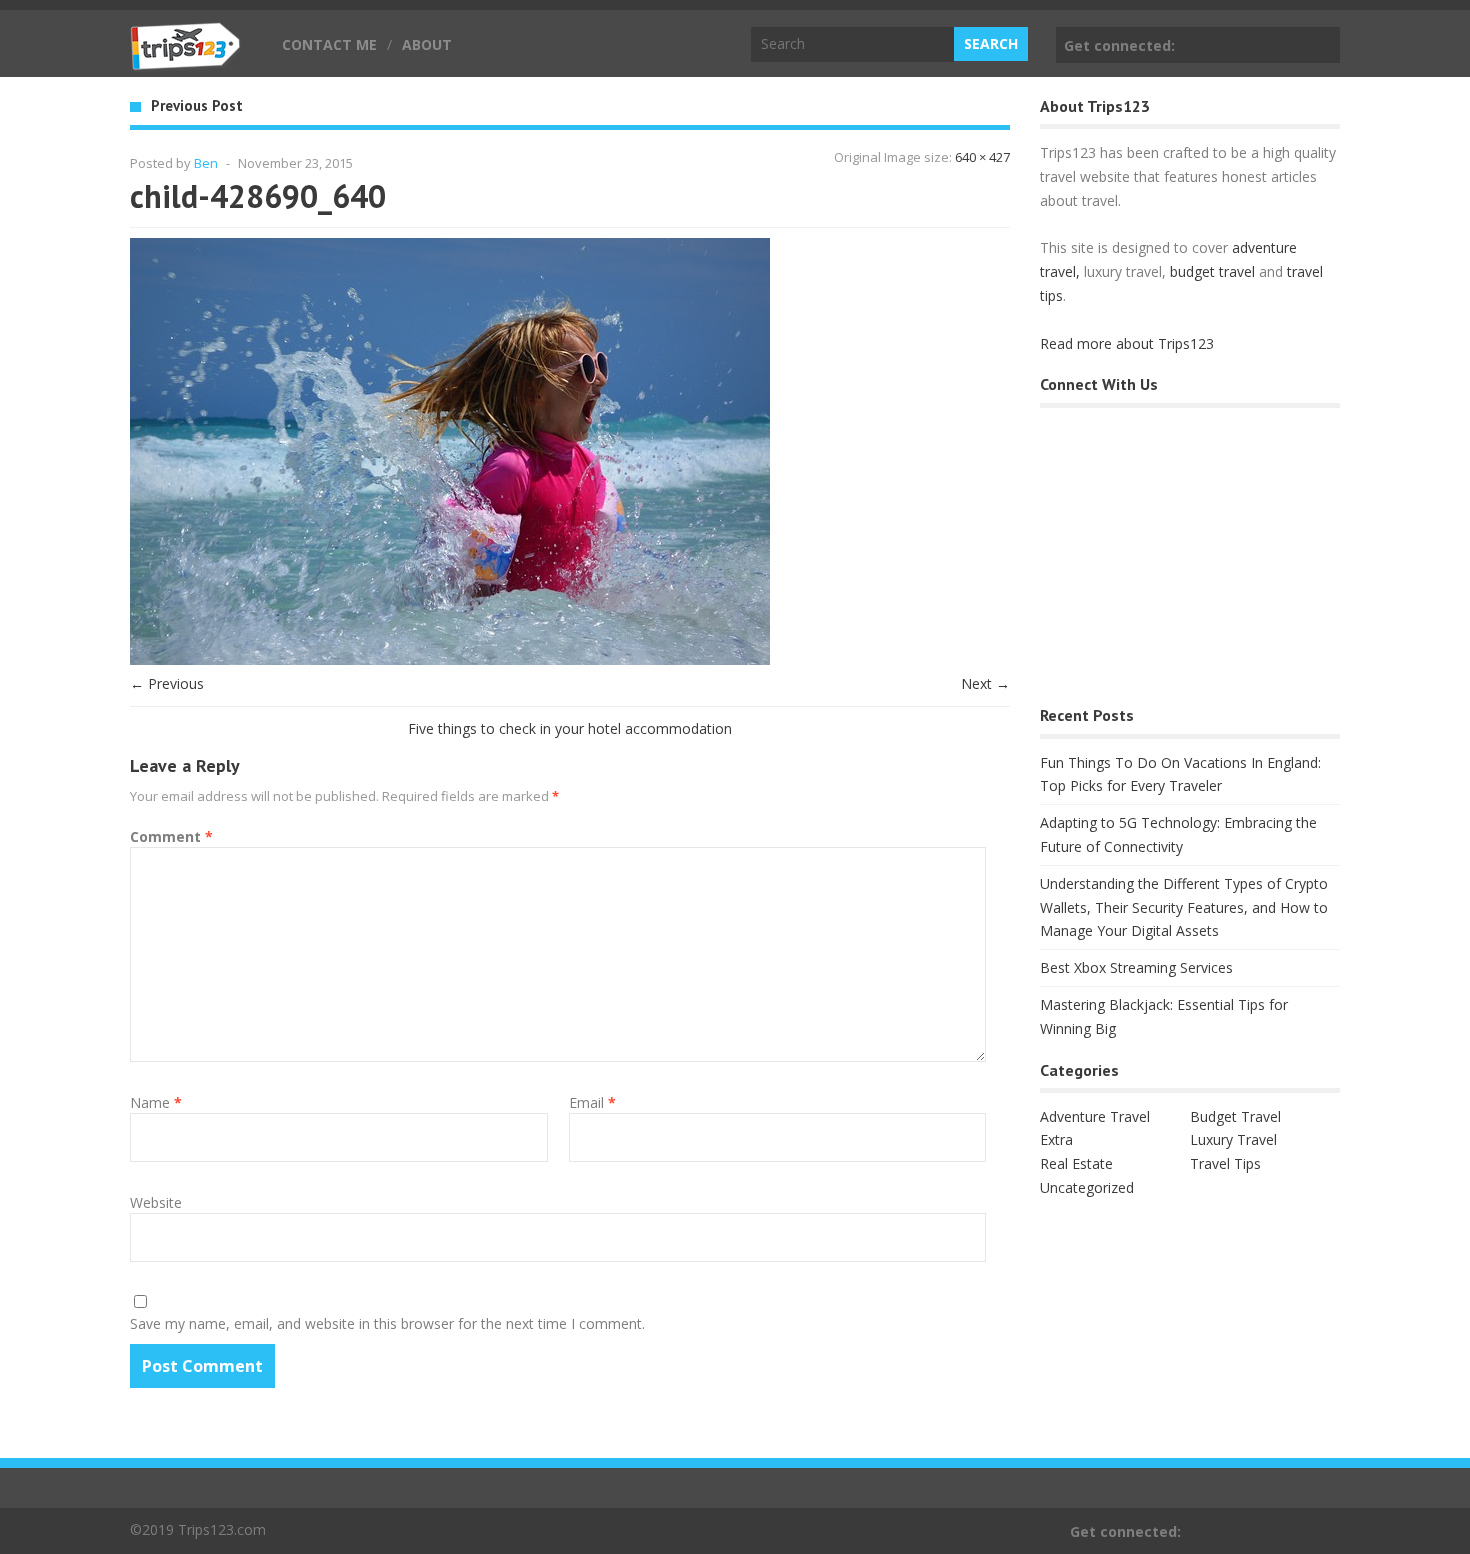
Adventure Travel (1095, 1116)
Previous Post (197, 105)
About (427, 44)
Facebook (1321, 45)
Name (156, 1102)
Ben (206, 163)
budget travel (1212, 271)
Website (156, 1202)
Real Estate (1076, 1163)
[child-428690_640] (450, 659)
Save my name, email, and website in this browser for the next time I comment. (387, 1323)
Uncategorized (1087, 1187)
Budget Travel (1235, 1116)
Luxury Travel (1233, 1139)
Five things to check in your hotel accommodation (570, 728)
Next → (985, 683)
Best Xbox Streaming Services (1136, 967)
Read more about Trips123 (1127, 343)
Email (592, 1102)
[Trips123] (186, 60)
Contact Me (329, 44)
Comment (171, 836)
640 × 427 (982, 157)
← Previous (167, 683)
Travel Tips (1225, 1163)
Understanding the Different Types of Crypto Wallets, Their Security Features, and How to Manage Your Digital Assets (1184, 907)
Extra (1056, 1139)
